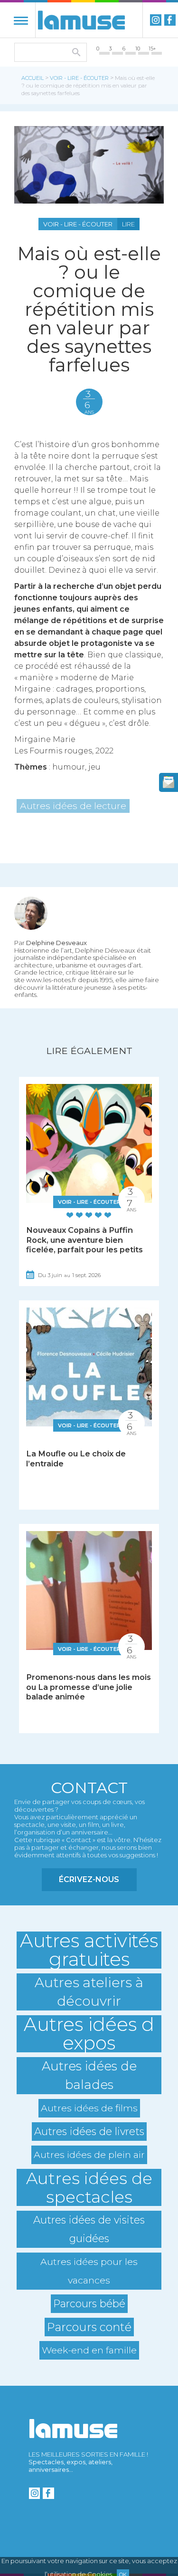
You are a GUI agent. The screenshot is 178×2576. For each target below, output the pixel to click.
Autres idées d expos (89, 2034)
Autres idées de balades (89, 2075)
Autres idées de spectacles (89, 2187)
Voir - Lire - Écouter (79, 78)
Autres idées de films (89, 2108)
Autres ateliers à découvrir (89, 1992)
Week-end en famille (89, 2350)
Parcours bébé (89, 2303)
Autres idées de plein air (89, 2155)
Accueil (33, 78)
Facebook (170, 20)
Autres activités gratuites (89, 1950)
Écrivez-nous (89, 1879)
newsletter (169, 782)
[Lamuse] (81, 20)
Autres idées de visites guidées (89, 2229)
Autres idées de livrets (89, 2131)
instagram (156, 20)
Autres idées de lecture (73, 806)
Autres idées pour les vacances (89, 2271)
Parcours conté (89, 2327)
